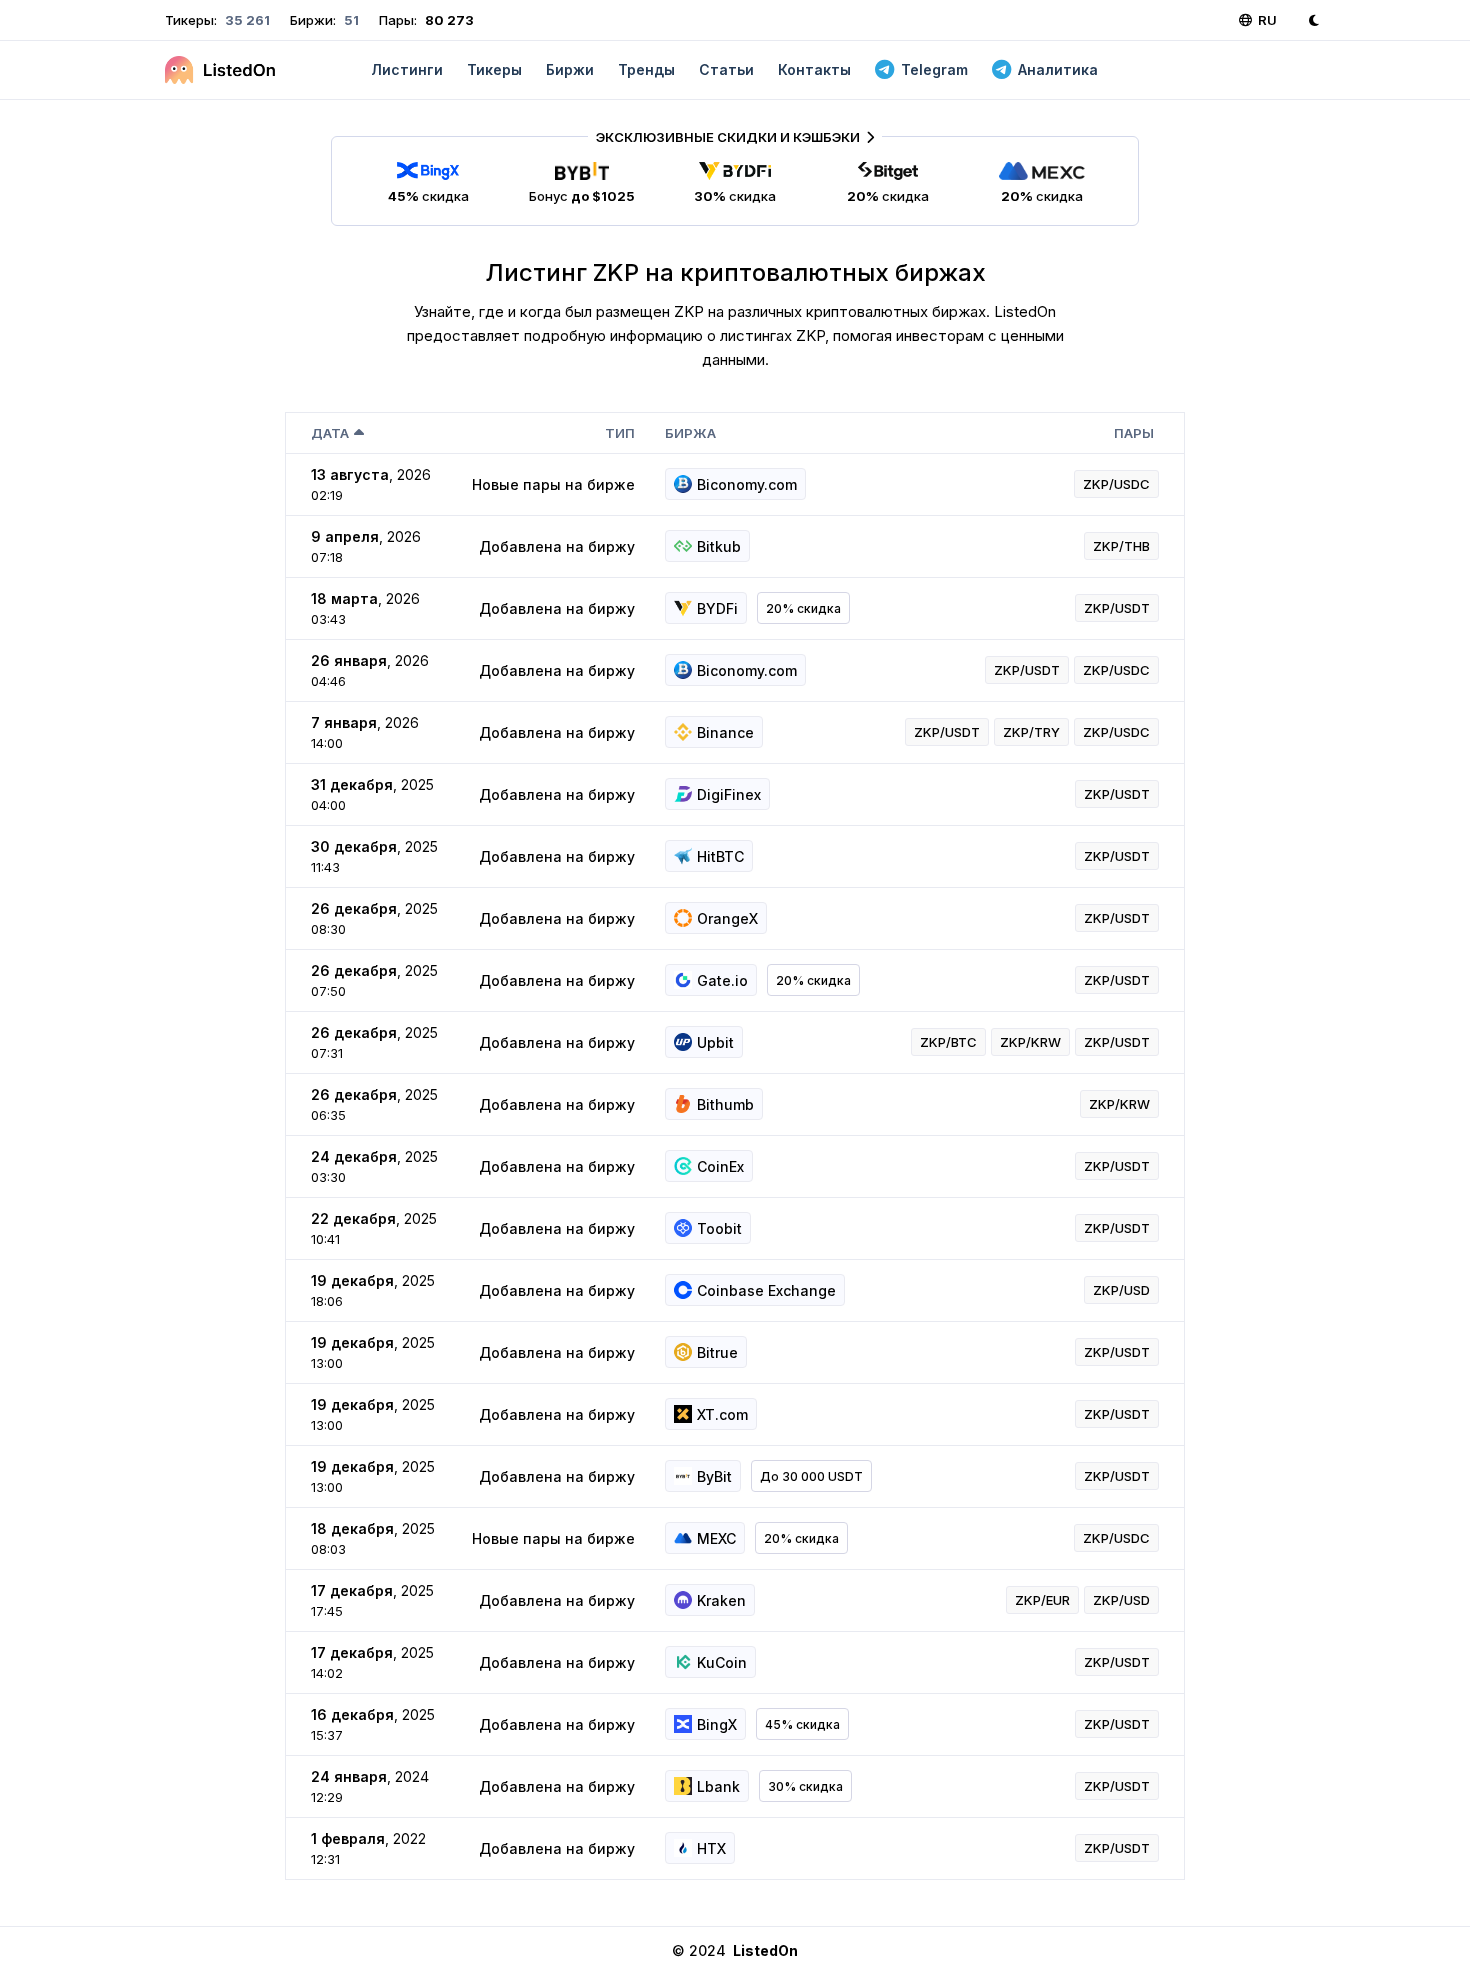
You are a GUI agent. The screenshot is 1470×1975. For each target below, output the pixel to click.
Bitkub (719, 546)
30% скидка (805, 1786)
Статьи (726, 69)
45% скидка (802, 1724)
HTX (711, 1848)
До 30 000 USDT (811, 1476)
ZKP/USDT (1117, 608)
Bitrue (717, 1352)
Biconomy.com (747, 484)
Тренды (646, 69)
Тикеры (494, 69)
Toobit (719, 1228)
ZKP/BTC (948, 1042)
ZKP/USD (1121, 1290)
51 (350, 20)
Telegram (934, 69)
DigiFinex (729, 794)
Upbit (715, 1042)
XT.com (722, 1414)
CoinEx (720, 1166)
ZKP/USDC (1116, 484)
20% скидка (803, 608)
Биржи (570, 69)
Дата (330, 433)
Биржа (690, 433)
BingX (717, 1724)
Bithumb (725, 1104)
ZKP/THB (1121, 546)
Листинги (407, 69)
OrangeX (727, 918)
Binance (725, 732)
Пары (1134, 433)
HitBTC (720, 856)
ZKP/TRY (1031, 732)
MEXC (716, 1538)
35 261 (246, 20)
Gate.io (722, 980)
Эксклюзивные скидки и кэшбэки (728, 137)
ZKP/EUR (1042, 1600)
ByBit (714, 1476)
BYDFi (717, 608)
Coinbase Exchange (766, 1290)
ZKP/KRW (1030, 1042)
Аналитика (1058, 69)
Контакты (814, 69)
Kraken (721, 1600)
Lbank (718, 1786)
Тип (620, 433)
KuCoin (722, 1662)
